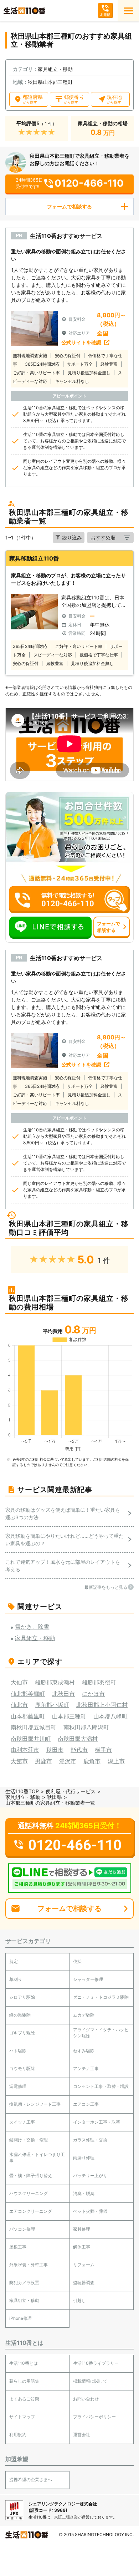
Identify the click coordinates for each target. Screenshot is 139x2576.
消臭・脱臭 (84, 2193)
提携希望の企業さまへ (31, 2479)
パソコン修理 (22, 2229)
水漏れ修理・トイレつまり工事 (37, 2157)
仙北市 (19, 1705)
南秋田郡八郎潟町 (86, 1727)
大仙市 (19, 1682)
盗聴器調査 (84, 2283)
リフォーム (84, 2265)
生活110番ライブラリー (96, 2363)
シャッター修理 (88, 1979)
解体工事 (82, 2247)
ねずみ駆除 (84, 2051)
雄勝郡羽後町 (99, 1682)
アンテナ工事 (86, 2068)
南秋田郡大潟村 (78, 1739)
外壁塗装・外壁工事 (29, 2265)
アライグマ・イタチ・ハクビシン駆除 (101, 2033)
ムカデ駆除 (84, 2015)
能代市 (79, 1750)
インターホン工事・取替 (97, 2122)
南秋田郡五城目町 (34, 1727)
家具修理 (82, 2229)
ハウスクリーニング (29, 2193)
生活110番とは (24, 2363)
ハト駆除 (18, 2051)
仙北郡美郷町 (28, 1694)
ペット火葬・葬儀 (90, 2211)
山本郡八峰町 (110, 1716)
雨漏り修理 (84, 2158)
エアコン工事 (86, 2104)
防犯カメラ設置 (24, 2283)
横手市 (103, 1750)
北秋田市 (63, 1694)
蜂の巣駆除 (20, 2015)
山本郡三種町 (69, 1716)
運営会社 (82, 2435)
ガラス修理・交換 (90, 2140)
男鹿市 (43, 1761)
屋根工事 (18, 2247)
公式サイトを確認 (81, 342)
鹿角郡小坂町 (52, 1705)
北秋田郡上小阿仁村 (102, 1705)
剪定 (14, 1961)
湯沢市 (68, 1761)
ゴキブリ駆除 (22, 2033)
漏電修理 (18, 2086)
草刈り (16, 1979)
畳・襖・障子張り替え (31, 2176)
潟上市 (116, 1761)
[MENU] (128, 11)
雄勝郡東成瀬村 (55, 1682)
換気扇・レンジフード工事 (35, 2104)
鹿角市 (92, 1761)
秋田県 (55, 1797)
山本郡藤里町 (28, 1716)
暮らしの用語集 (24, 2381)
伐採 (77, 1961)
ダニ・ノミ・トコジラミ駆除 (101, 1997)
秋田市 (55, 1750)
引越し (79, 2300)
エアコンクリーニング (31, 2211)
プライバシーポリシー (94, 2417)
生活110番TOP (22, 1791)
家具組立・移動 (23, 1797)
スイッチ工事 (22, 2122)
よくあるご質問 (24, 2399)
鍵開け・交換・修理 (29, 2140)
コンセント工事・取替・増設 (101, 2086)
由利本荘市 (25, 1750)
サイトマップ (22, 2417)
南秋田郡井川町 (31, 1739)
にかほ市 (93, 1694)
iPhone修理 (20, 2318)
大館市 (19, 1761)
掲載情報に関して (90, 2381)
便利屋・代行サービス (71, 1791)
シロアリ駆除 (22, 1997)
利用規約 (18, 2435)
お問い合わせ (86, 2399)
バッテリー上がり (90, 2176)
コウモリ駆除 (22, 2068)
